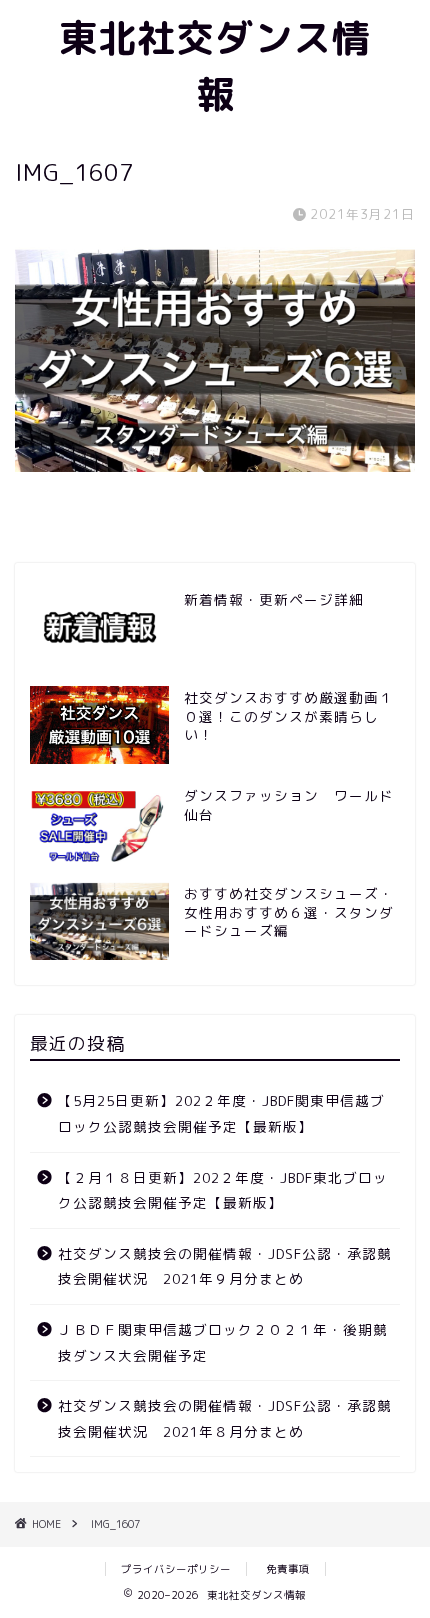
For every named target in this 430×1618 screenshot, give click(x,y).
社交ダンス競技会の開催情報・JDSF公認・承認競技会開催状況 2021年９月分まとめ (225, 1266)
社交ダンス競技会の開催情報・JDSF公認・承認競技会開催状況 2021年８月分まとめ (225, 1418)
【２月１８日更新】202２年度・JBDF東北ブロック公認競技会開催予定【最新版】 (223, 1190)
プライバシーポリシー (176, 1569)
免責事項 (288, 1569)
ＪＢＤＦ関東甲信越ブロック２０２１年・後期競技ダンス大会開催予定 (223, 1342)
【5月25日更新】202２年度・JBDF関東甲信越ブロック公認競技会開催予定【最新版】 (221, 1113)
